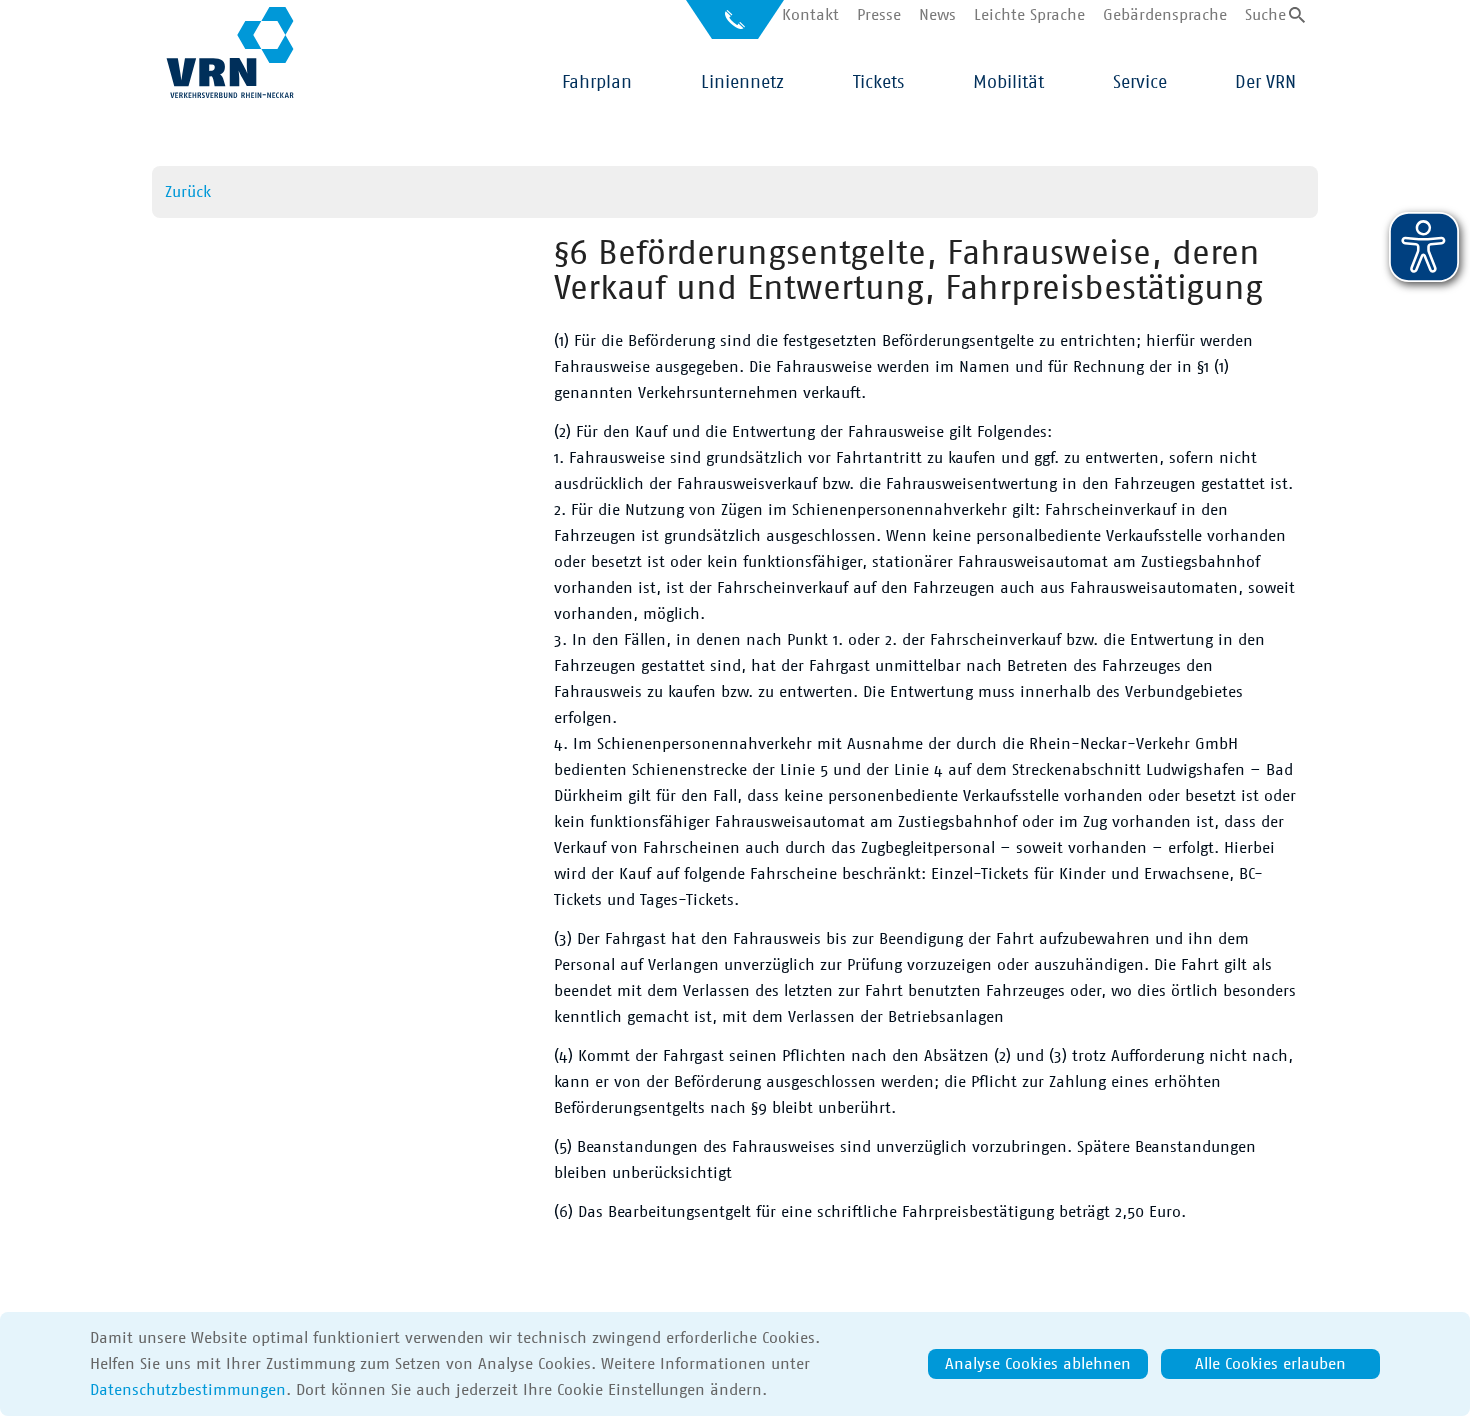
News (937, 15)
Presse (879, 15)
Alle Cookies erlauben (1270, 1364)
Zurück (188, 192)
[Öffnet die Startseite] (230, 52)
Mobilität (1008, 83)
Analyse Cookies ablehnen (1038, 1364)
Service (1140, 83)
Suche (1265, 15)
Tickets (878, 83)
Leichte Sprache (1029, 15)
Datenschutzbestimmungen (188, 1390)
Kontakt (810, 15)
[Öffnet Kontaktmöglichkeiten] (735, 26)
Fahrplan (597, 83)
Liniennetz (742, 83)
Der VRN (1265, 83)
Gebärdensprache (1165, 15)
